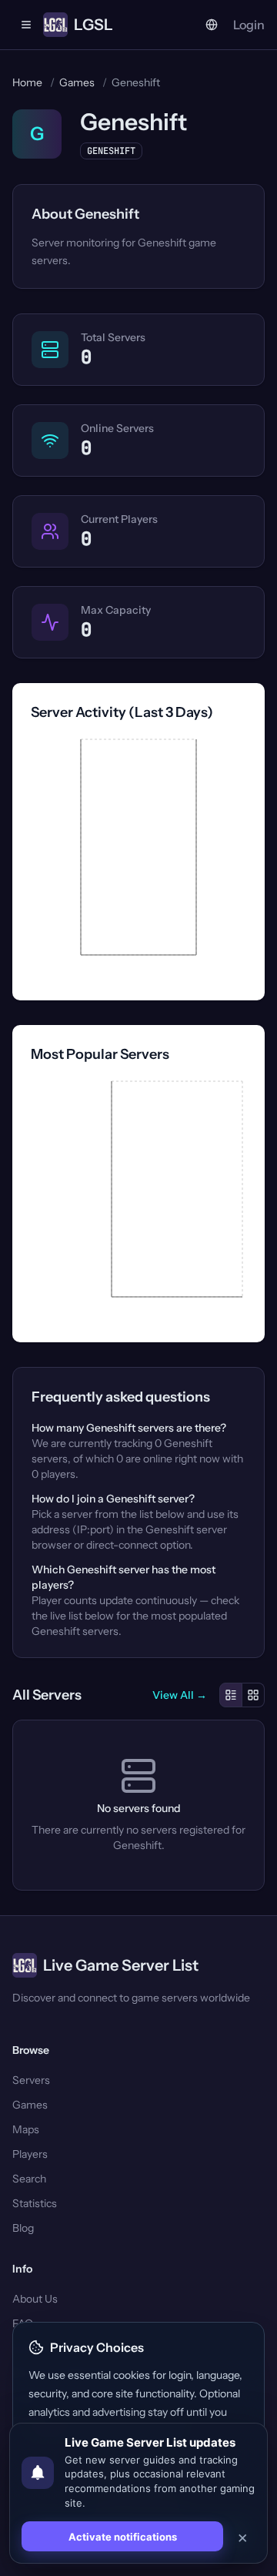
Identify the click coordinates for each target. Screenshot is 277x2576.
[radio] (231, 1695)
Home (27, 82)
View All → (180, 1695)
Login (249, 25)
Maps (26, 2129)
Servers (31, 2080)
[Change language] (212, 25)
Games (77, 82)
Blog (23, 2228)
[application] (138, 859)
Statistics (35, 2203)
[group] (242, 1695)
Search (29, 2179)
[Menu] (26, 25)
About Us (35, 2299)
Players (30, 2154)
